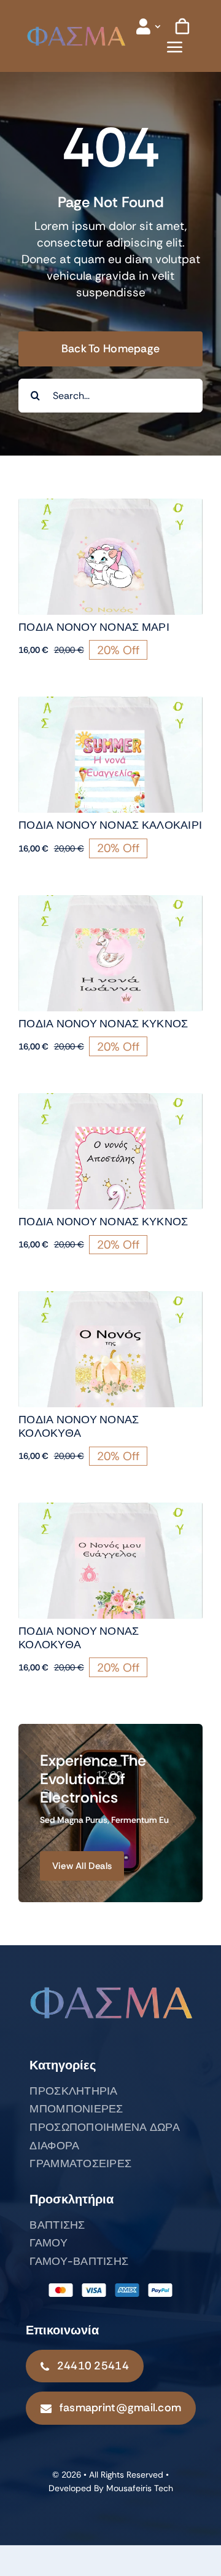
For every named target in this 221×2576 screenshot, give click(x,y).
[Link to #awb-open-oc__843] (175, 47)
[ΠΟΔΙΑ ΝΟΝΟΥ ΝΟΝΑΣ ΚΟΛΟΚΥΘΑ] (110, 1299)
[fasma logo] (76, 31)
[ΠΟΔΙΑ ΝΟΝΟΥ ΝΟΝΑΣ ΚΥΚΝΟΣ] (110, 903)
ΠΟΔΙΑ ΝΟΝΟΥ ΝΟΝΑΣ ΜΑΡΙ (94, 627)
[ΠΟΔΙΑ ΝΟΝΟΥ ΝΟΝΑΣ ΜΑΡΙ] (110, 507)
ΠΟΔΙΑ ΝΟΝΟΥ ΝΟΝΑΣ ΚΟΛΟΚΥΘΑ (79, 1426)
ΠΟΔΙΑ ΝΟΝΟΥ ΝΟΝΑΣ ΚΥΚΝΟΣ (103, 1024)
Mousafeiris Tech (140, 2488)
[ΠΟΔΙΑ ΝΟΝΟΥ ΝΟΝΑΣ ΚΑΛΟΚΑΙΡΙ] (110, 705)
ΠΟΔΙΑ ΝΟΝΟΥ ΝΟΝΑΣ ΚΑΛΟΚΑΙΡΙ (110, 825)
